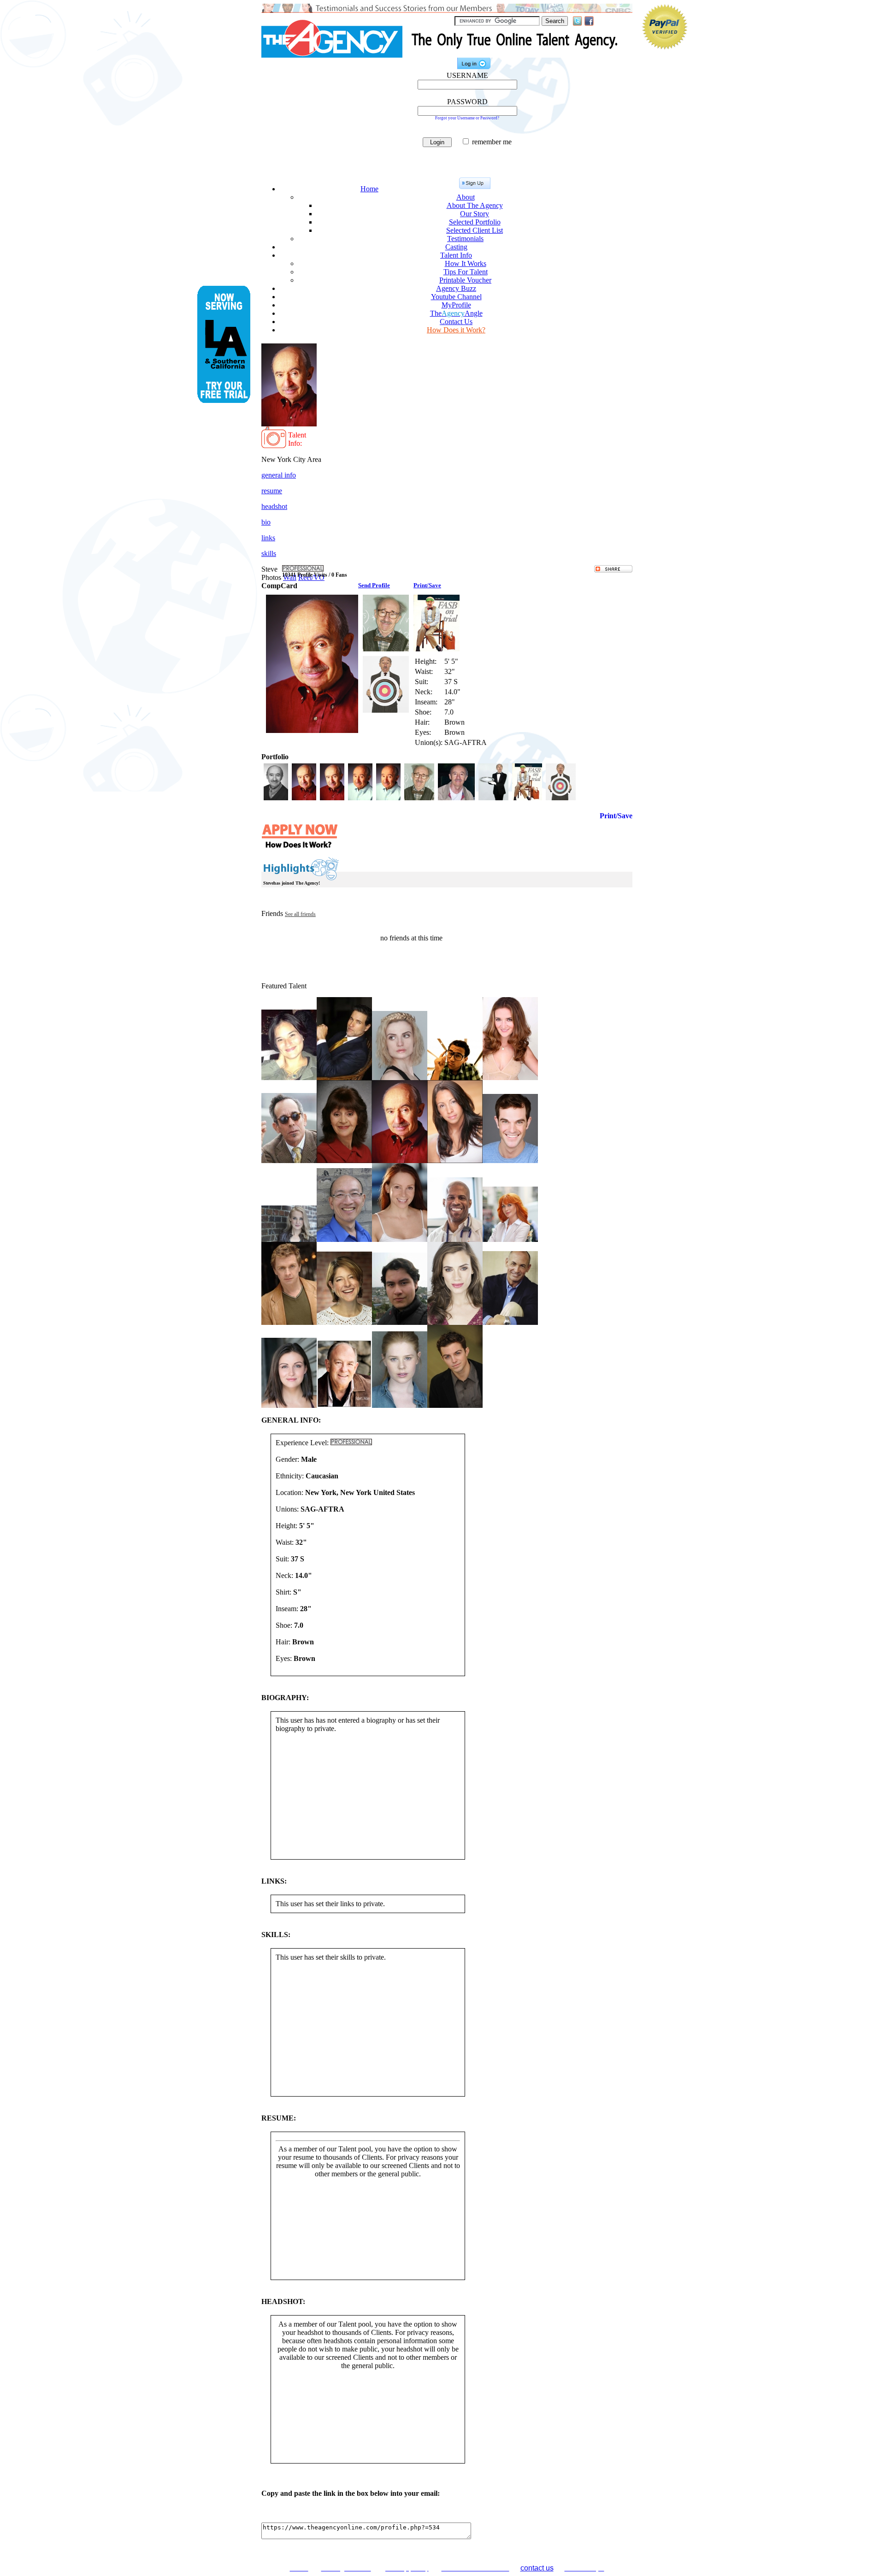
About (466, 197)
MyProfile (456, 305)
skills (269, 553)
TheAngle (456, 313)
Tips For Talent (466, 272)
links (268, 538)
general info (279, 475)
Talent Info (456, 255)
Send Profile (374, 585)
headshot (274, 506)
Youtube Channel (456, 297)
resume (272, 491)
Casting (456, 247)
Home (369, 189)
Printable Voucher (465, 280)
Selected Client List (475, 230)
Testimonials (465, 239)
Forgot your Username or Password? (467, 118)
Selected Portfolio (475, 222)
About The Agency (475, 205)
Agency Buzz (456, 288)
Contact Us (456, 322)
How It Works (466, 263)
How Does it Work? (456, 330)
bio (266, 522)
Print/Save (427, 585)
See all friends (300, 914)
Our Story (475, 214)
